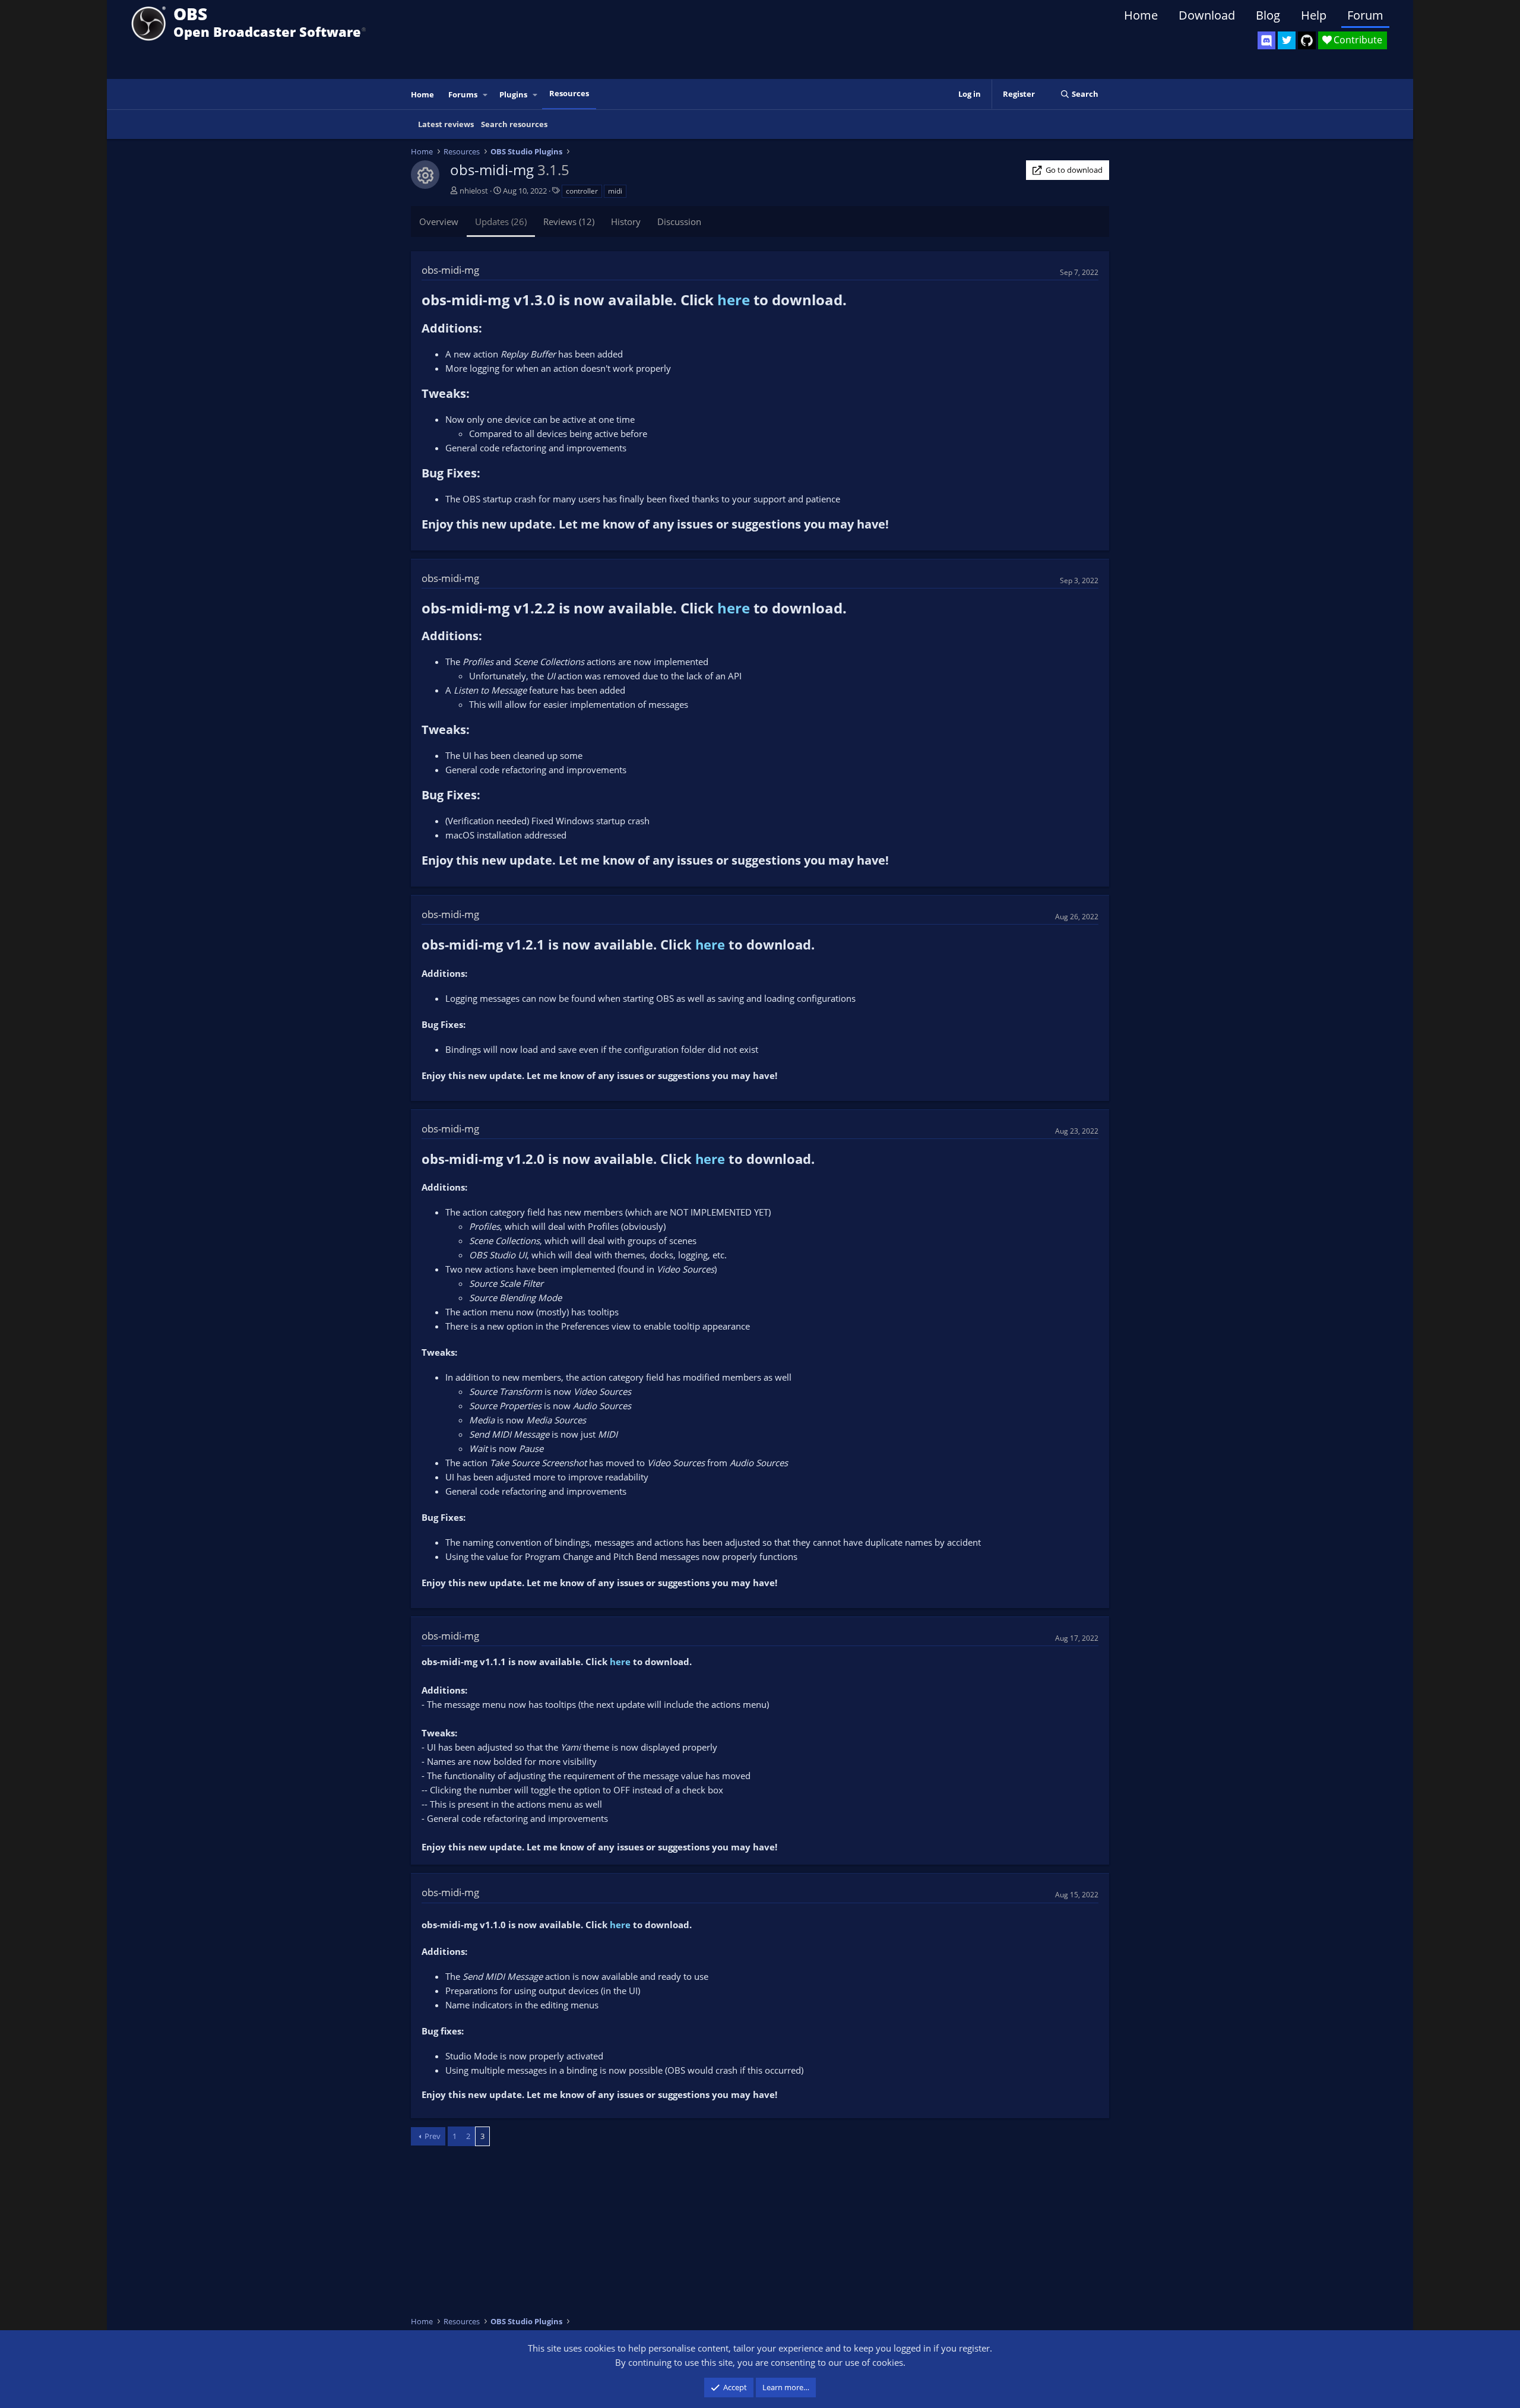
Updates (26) (501, 222)
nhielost (474, 191)
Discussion (679, 222)
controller (582, 191)
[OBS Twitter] (1287, 40)
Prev (433, 2136)
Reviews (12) (569, 222)
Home (1141, 15)
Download (1207, 15)
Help (1314, 15)
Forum (1365, 15)
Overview (439, 222)
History (626, 222)
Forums (463, 94)
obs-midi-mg (450, 270)
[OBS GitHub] (1307, 40)
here (734, 300)
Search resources (514, 124)
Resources (569, 93)
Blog (1268, 15)
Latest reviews (446, 124)
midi (615, 191)
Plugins (513, 94)
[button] (486, 95)
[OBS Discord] (1266, 40)
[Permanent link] (854, 301)
